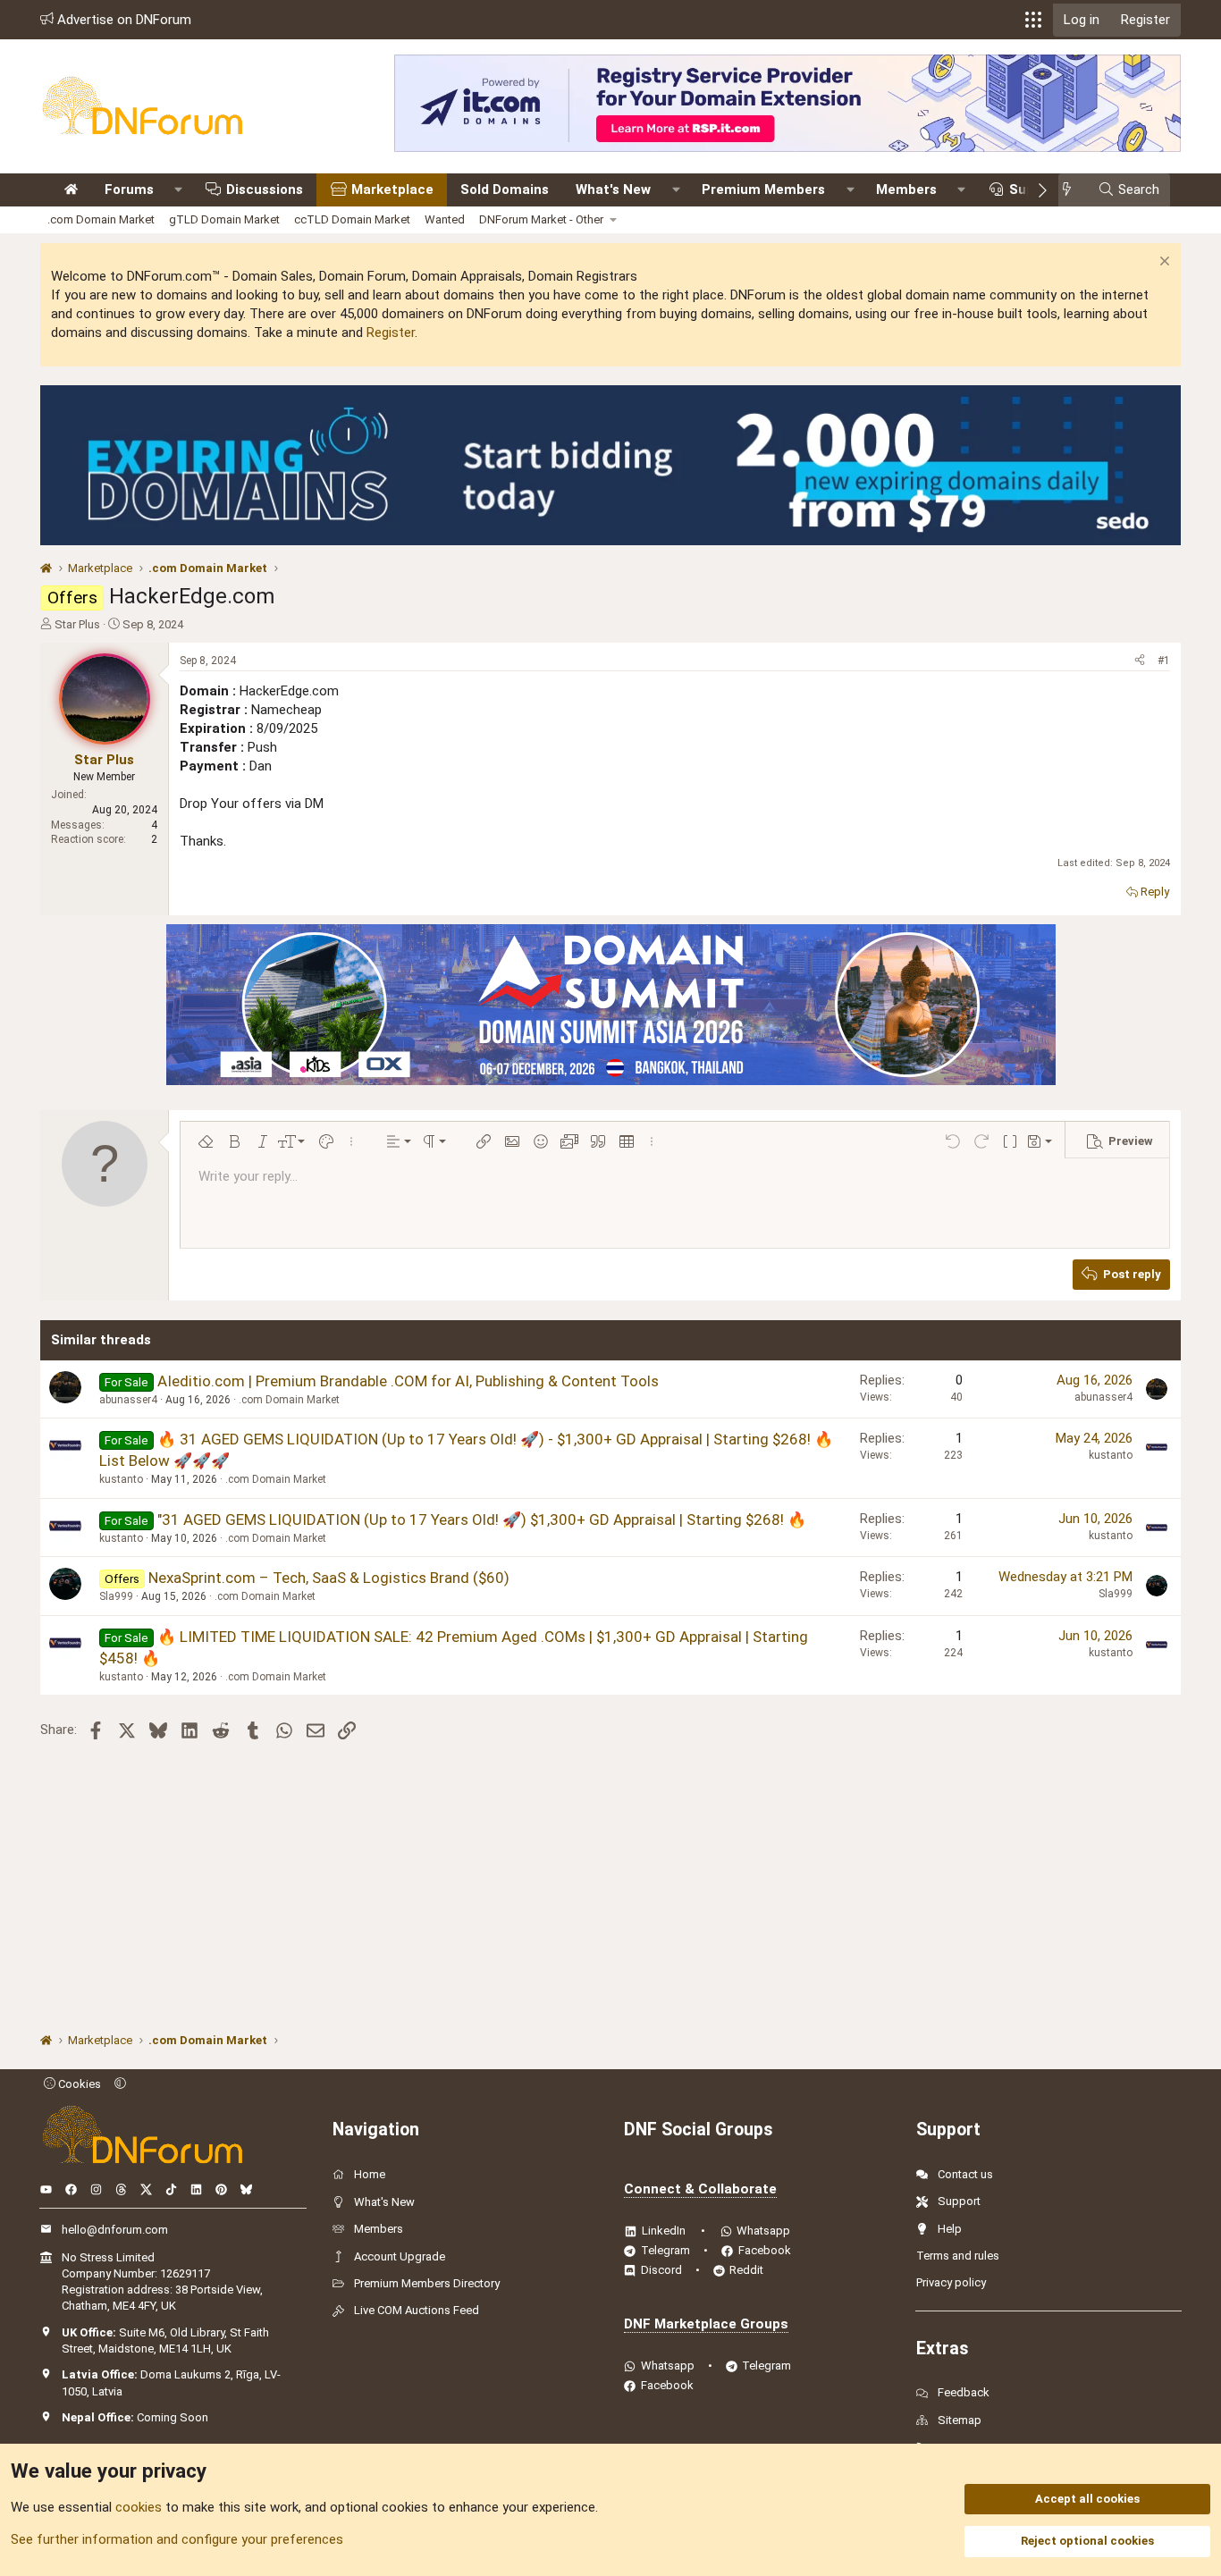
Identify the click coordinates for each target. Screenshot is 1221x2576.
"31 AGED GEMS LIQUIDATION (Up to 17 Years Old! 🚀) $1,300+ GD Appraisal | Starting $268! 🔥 (482, 1520)
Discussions (265, 189)
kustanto (121, 1479)
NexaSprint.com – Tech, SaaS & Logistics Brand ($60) (329, 1578)
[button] (1033, 20)
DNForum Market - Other (541, 219)
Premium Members (763, 189)
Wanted (445, 219)
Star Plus (77, 624)
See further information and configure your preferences (177, 2539)
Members (906, 189)
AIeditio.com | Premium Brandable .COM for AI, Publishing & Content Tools (408, 1381)
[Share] (1140, 661)
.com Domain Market (101, 219)
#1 (1164, 661)
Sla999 (116, 1596)
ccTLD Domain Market (352, 219)
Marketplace (392, 189)
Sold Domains (505, 189)
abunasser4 (128, 1400)
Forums (129, 189)
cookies (139, 2507)
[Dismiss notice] (1162, 263)
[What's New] (1072, 190)
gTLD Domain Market (224, 219)
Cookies (78, 2084)
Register (391, 333)
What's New (613, 189)
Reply (1155, 892)
